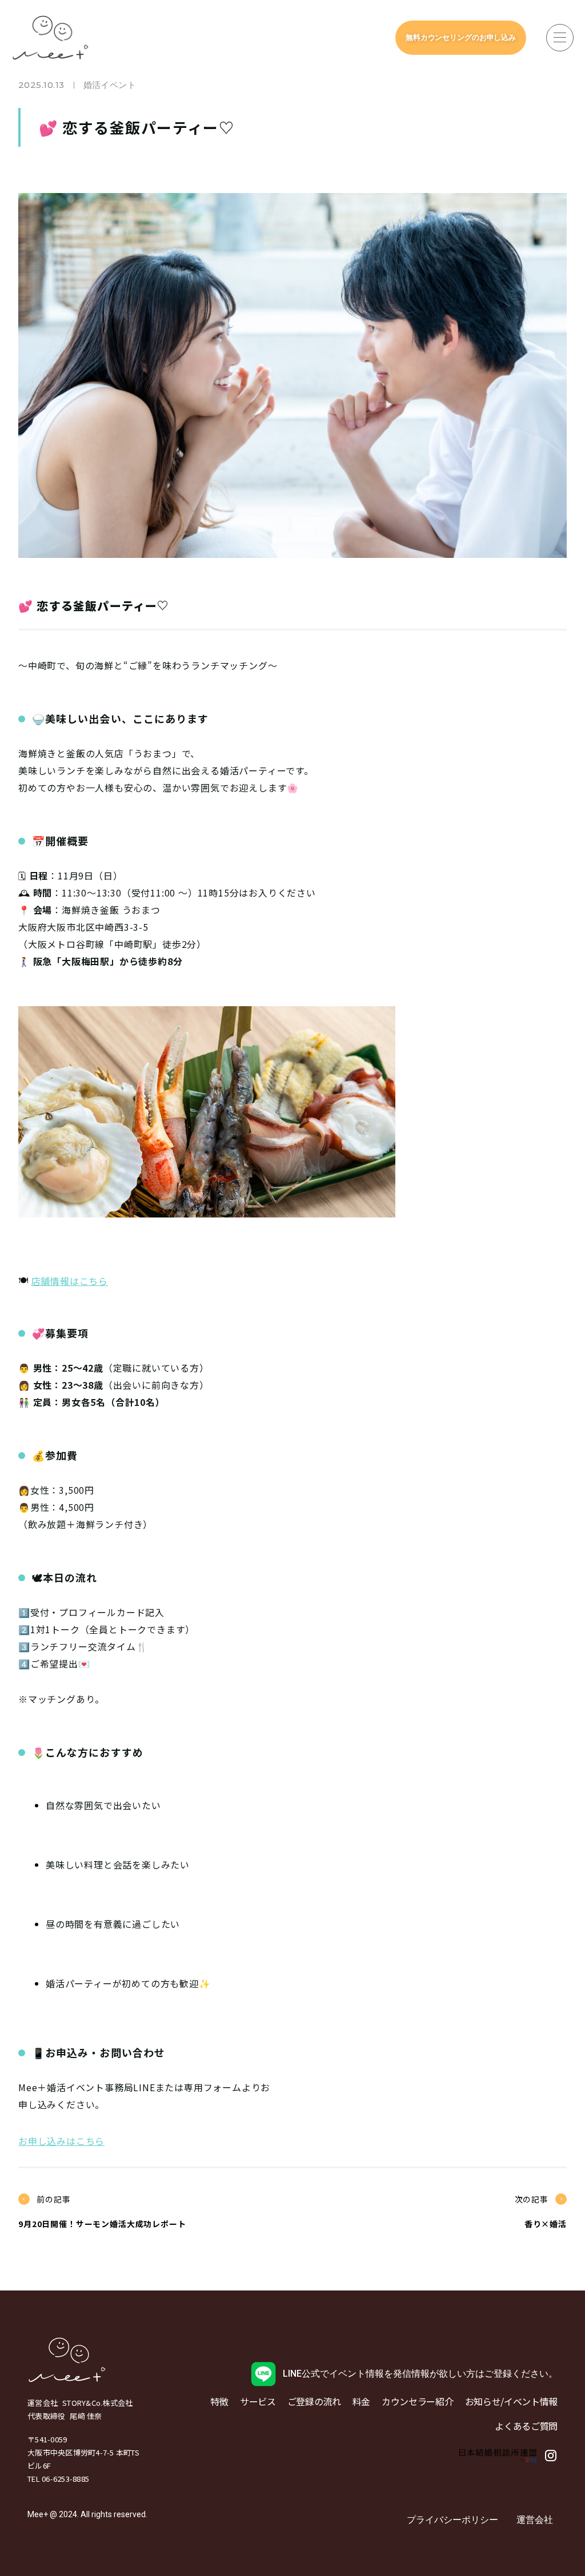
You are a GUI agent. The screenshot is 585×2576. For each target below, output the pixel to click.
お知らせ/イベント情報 (511, 2401)
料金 (361, 2401)
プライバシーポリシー (452, 2520)
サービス (258, 2401)
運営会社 (535, 2520)
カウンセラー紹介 (417, 2401)
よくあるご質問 (526, 2426)
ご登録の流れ (314, 2401)
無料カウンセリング (461, 37)
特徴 (219, 2401)
